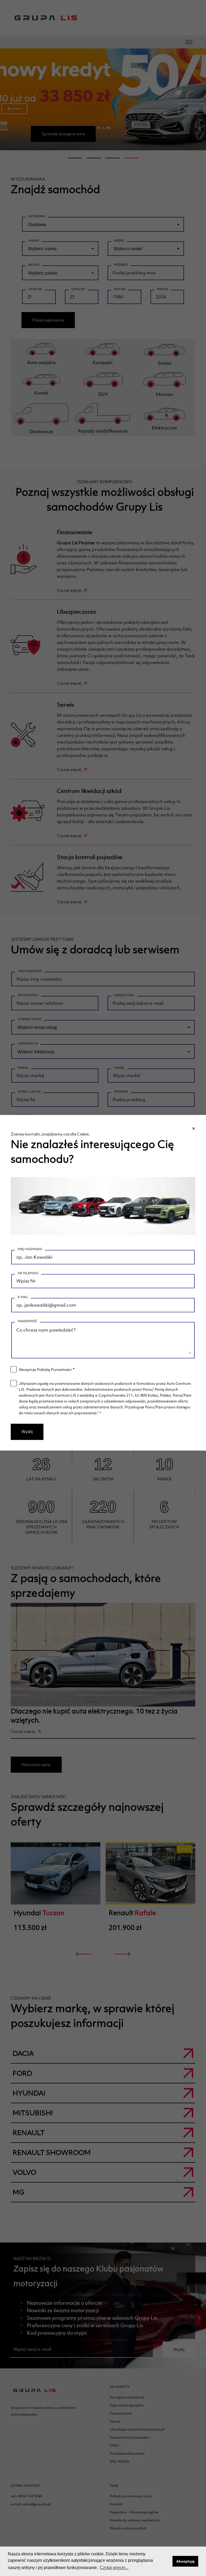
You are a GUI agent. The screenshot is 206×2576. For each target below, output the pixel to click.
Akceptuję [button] (185, 2561)
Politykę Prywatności (54, 1370)
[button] (167, 2561)
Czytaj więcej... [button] (114, 2568)
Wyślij (27, 1432)
